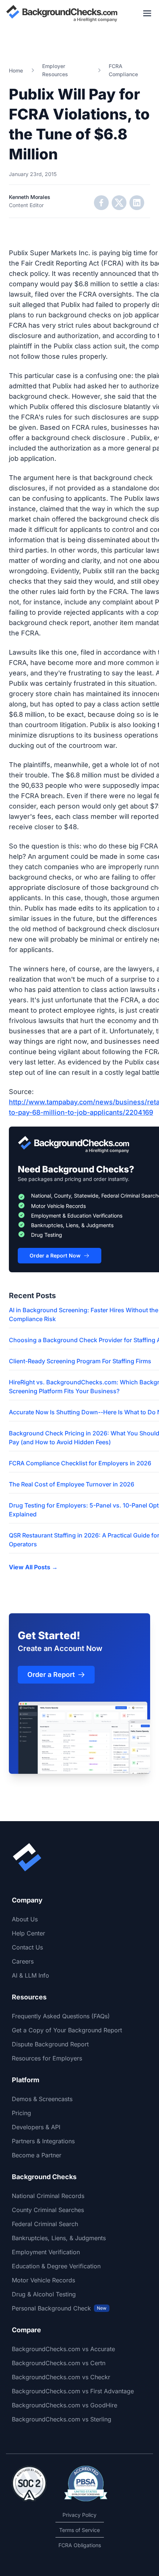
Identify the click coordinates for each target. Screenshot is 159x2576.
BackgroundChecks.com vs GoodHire (65, 2405)
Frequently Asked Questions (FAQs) (61, 2016)
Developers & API (36, 2127)
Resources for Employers (47, 2058)
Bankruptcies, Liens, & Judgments (59, 2238)
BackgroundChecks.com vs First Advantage (73, 2391)
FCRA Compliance (123, 70)
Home (16, 70)
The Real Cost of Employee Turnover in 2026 (72, 1484)
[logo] (62, 13)
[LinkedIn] (137, 203)
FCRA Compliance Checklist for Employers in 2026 (80, 1463)
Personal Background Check (59, 2308)
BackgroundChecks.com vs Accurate (63, 2349)
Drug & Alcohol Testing (44, 2294)
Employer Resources (55, 70)
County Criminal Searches (48, 2210)
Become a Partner (37, 2155)
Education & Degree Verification (56, 2266)
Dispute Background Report (50, 2044)
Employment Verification (46, 2252)
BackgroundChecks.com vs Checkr (61, 2377)
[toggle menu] (147, 13)
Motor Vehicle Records (43, 2280)
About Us (25, 1919)
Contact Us (27, 1947)
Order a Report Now (55, 1255)
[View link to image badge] (29, 2484)
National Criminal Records (48, 2196)
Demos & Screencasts (42, 2099)
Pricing (21, 2113)
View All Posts (33, 1567)
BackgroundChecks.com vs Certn (59, 2363)
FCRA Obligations (80, 2545)
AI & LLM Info (31, 1975)
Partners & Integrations (43, 2141)
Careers (23, 1961)
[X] (119, 203)
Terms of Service (79, 2530)
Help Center (28, 1933)
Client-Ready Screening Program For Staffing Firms (80, 1361)
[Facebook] (101, 203)
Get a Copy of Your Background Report (67, 2030)
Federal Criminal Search (45, 2224)
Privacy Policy (79, 2515)
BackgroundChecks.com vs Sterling (62, 2419)
